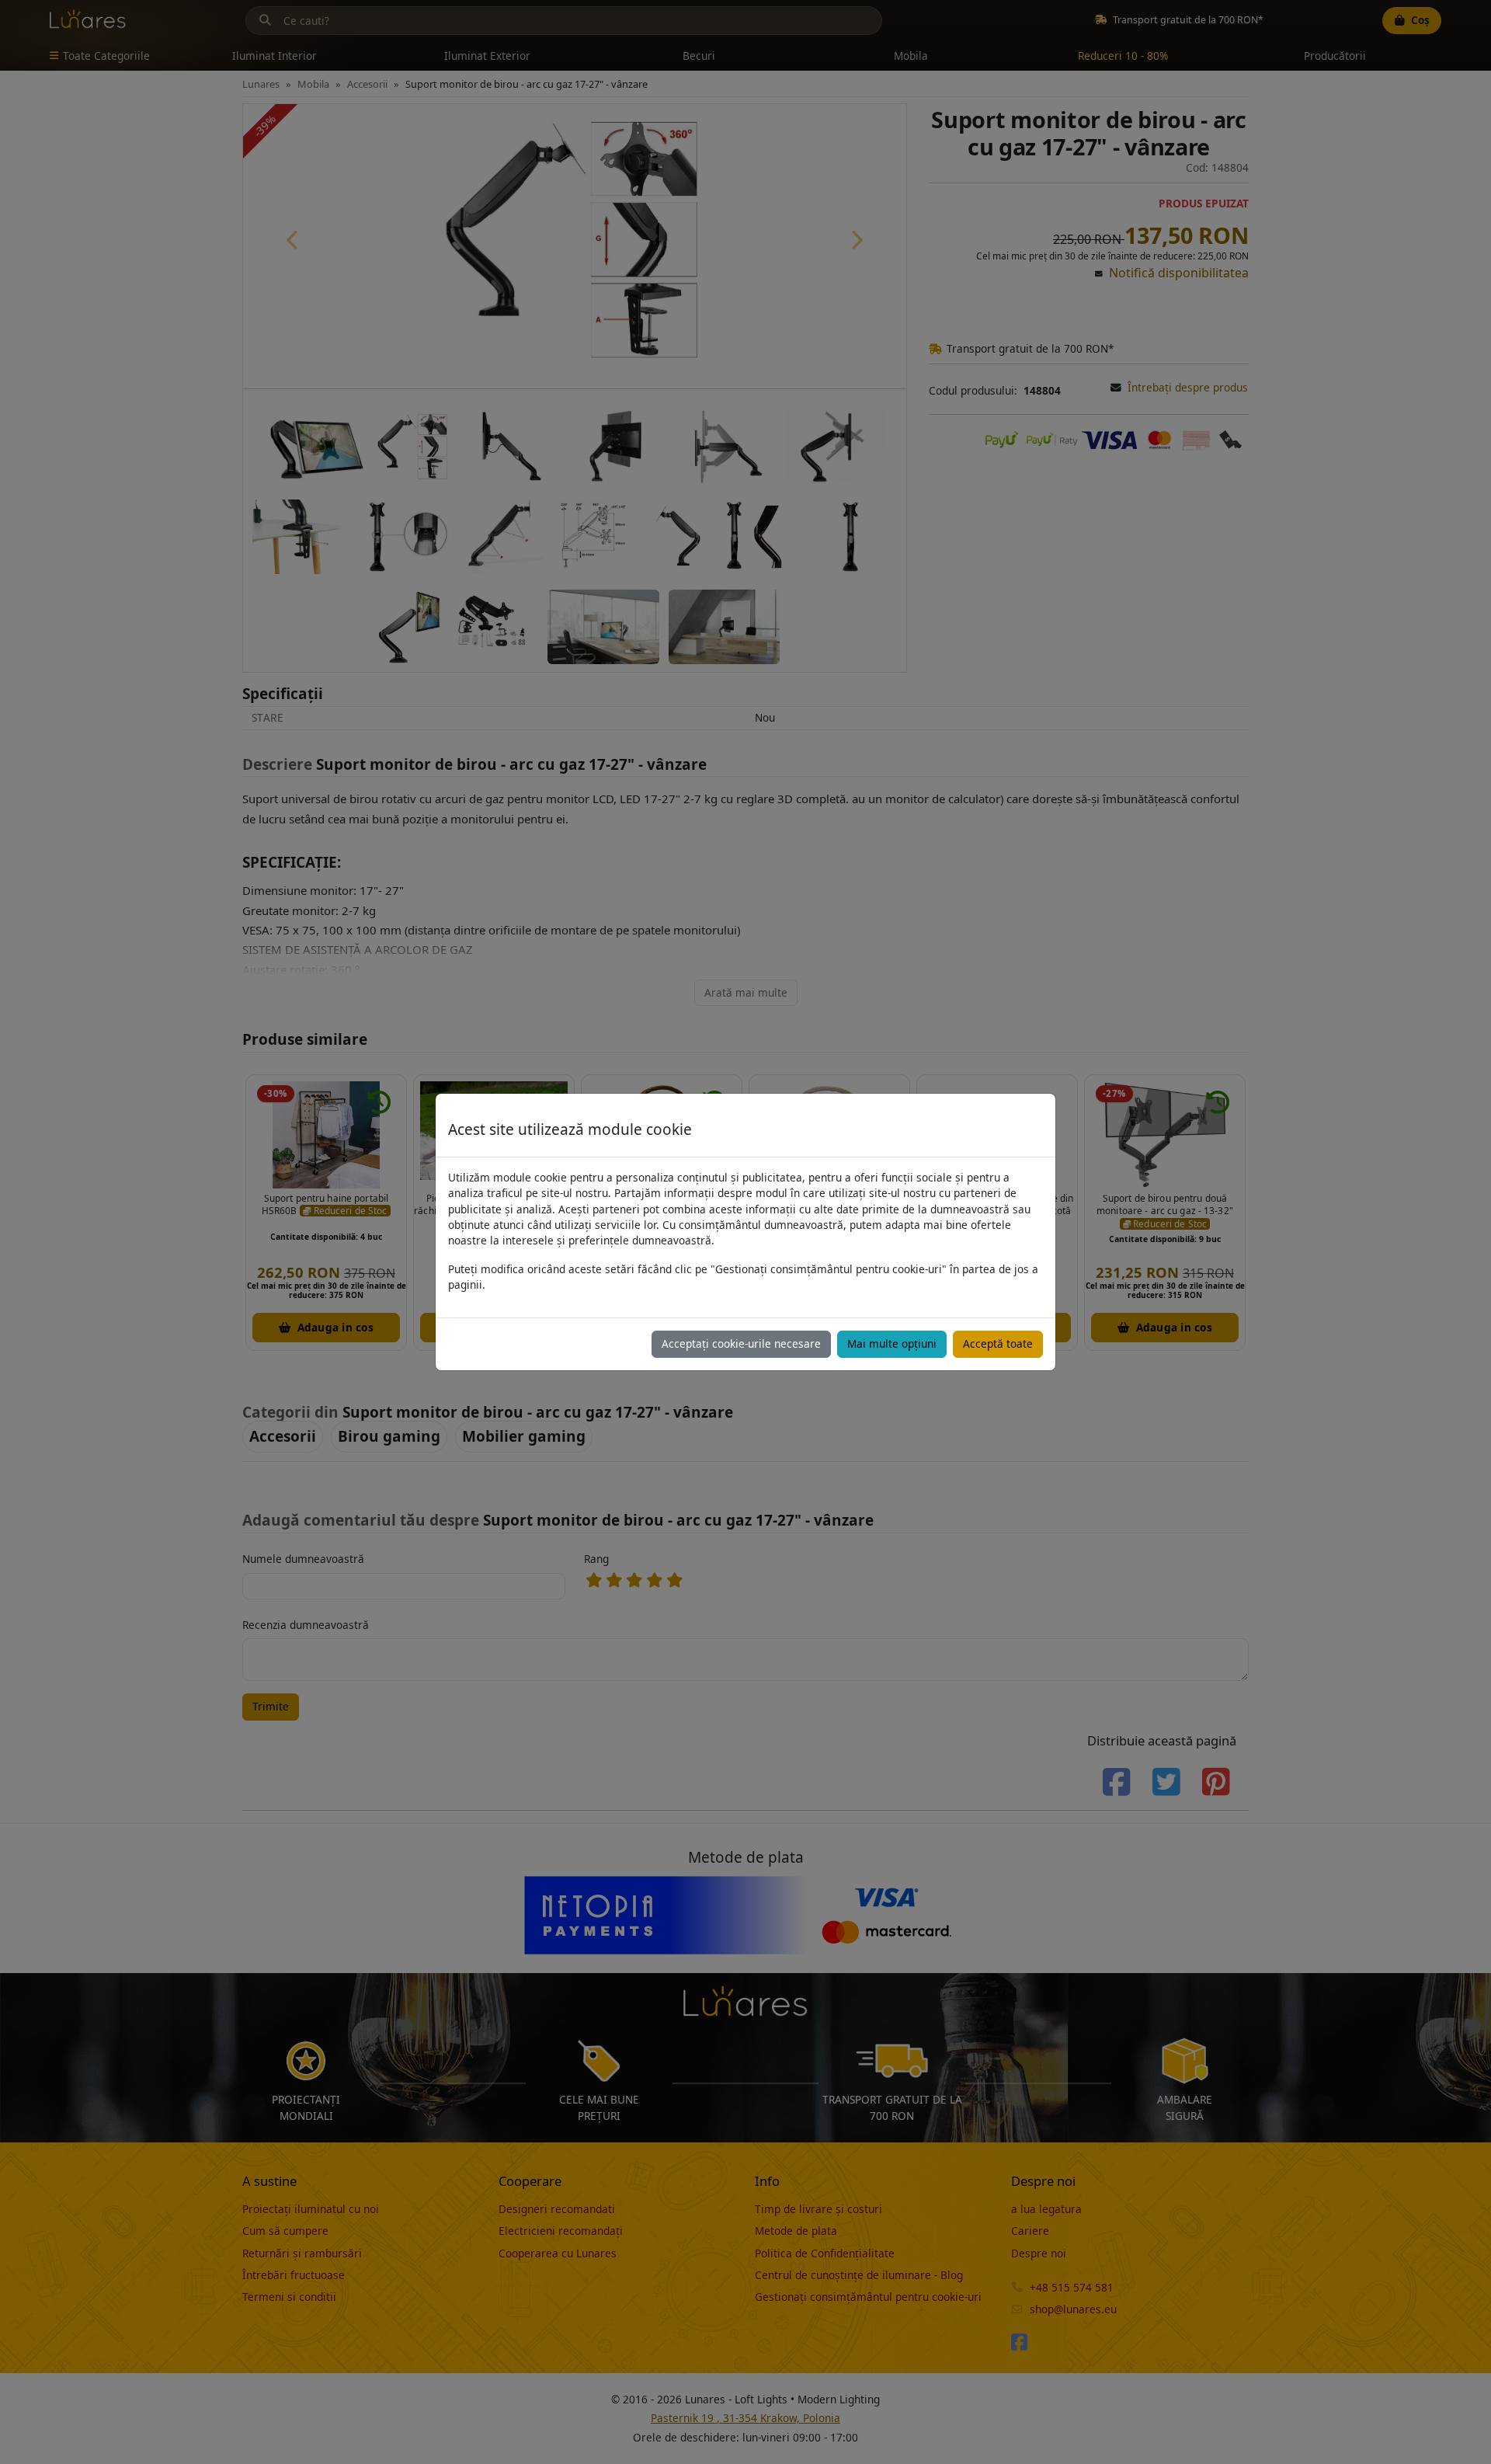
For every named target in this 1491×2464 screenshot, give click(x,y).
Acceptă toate (998, 1343)
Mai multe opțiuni (892, 1343)
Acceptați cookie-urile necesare (741, 1343)
